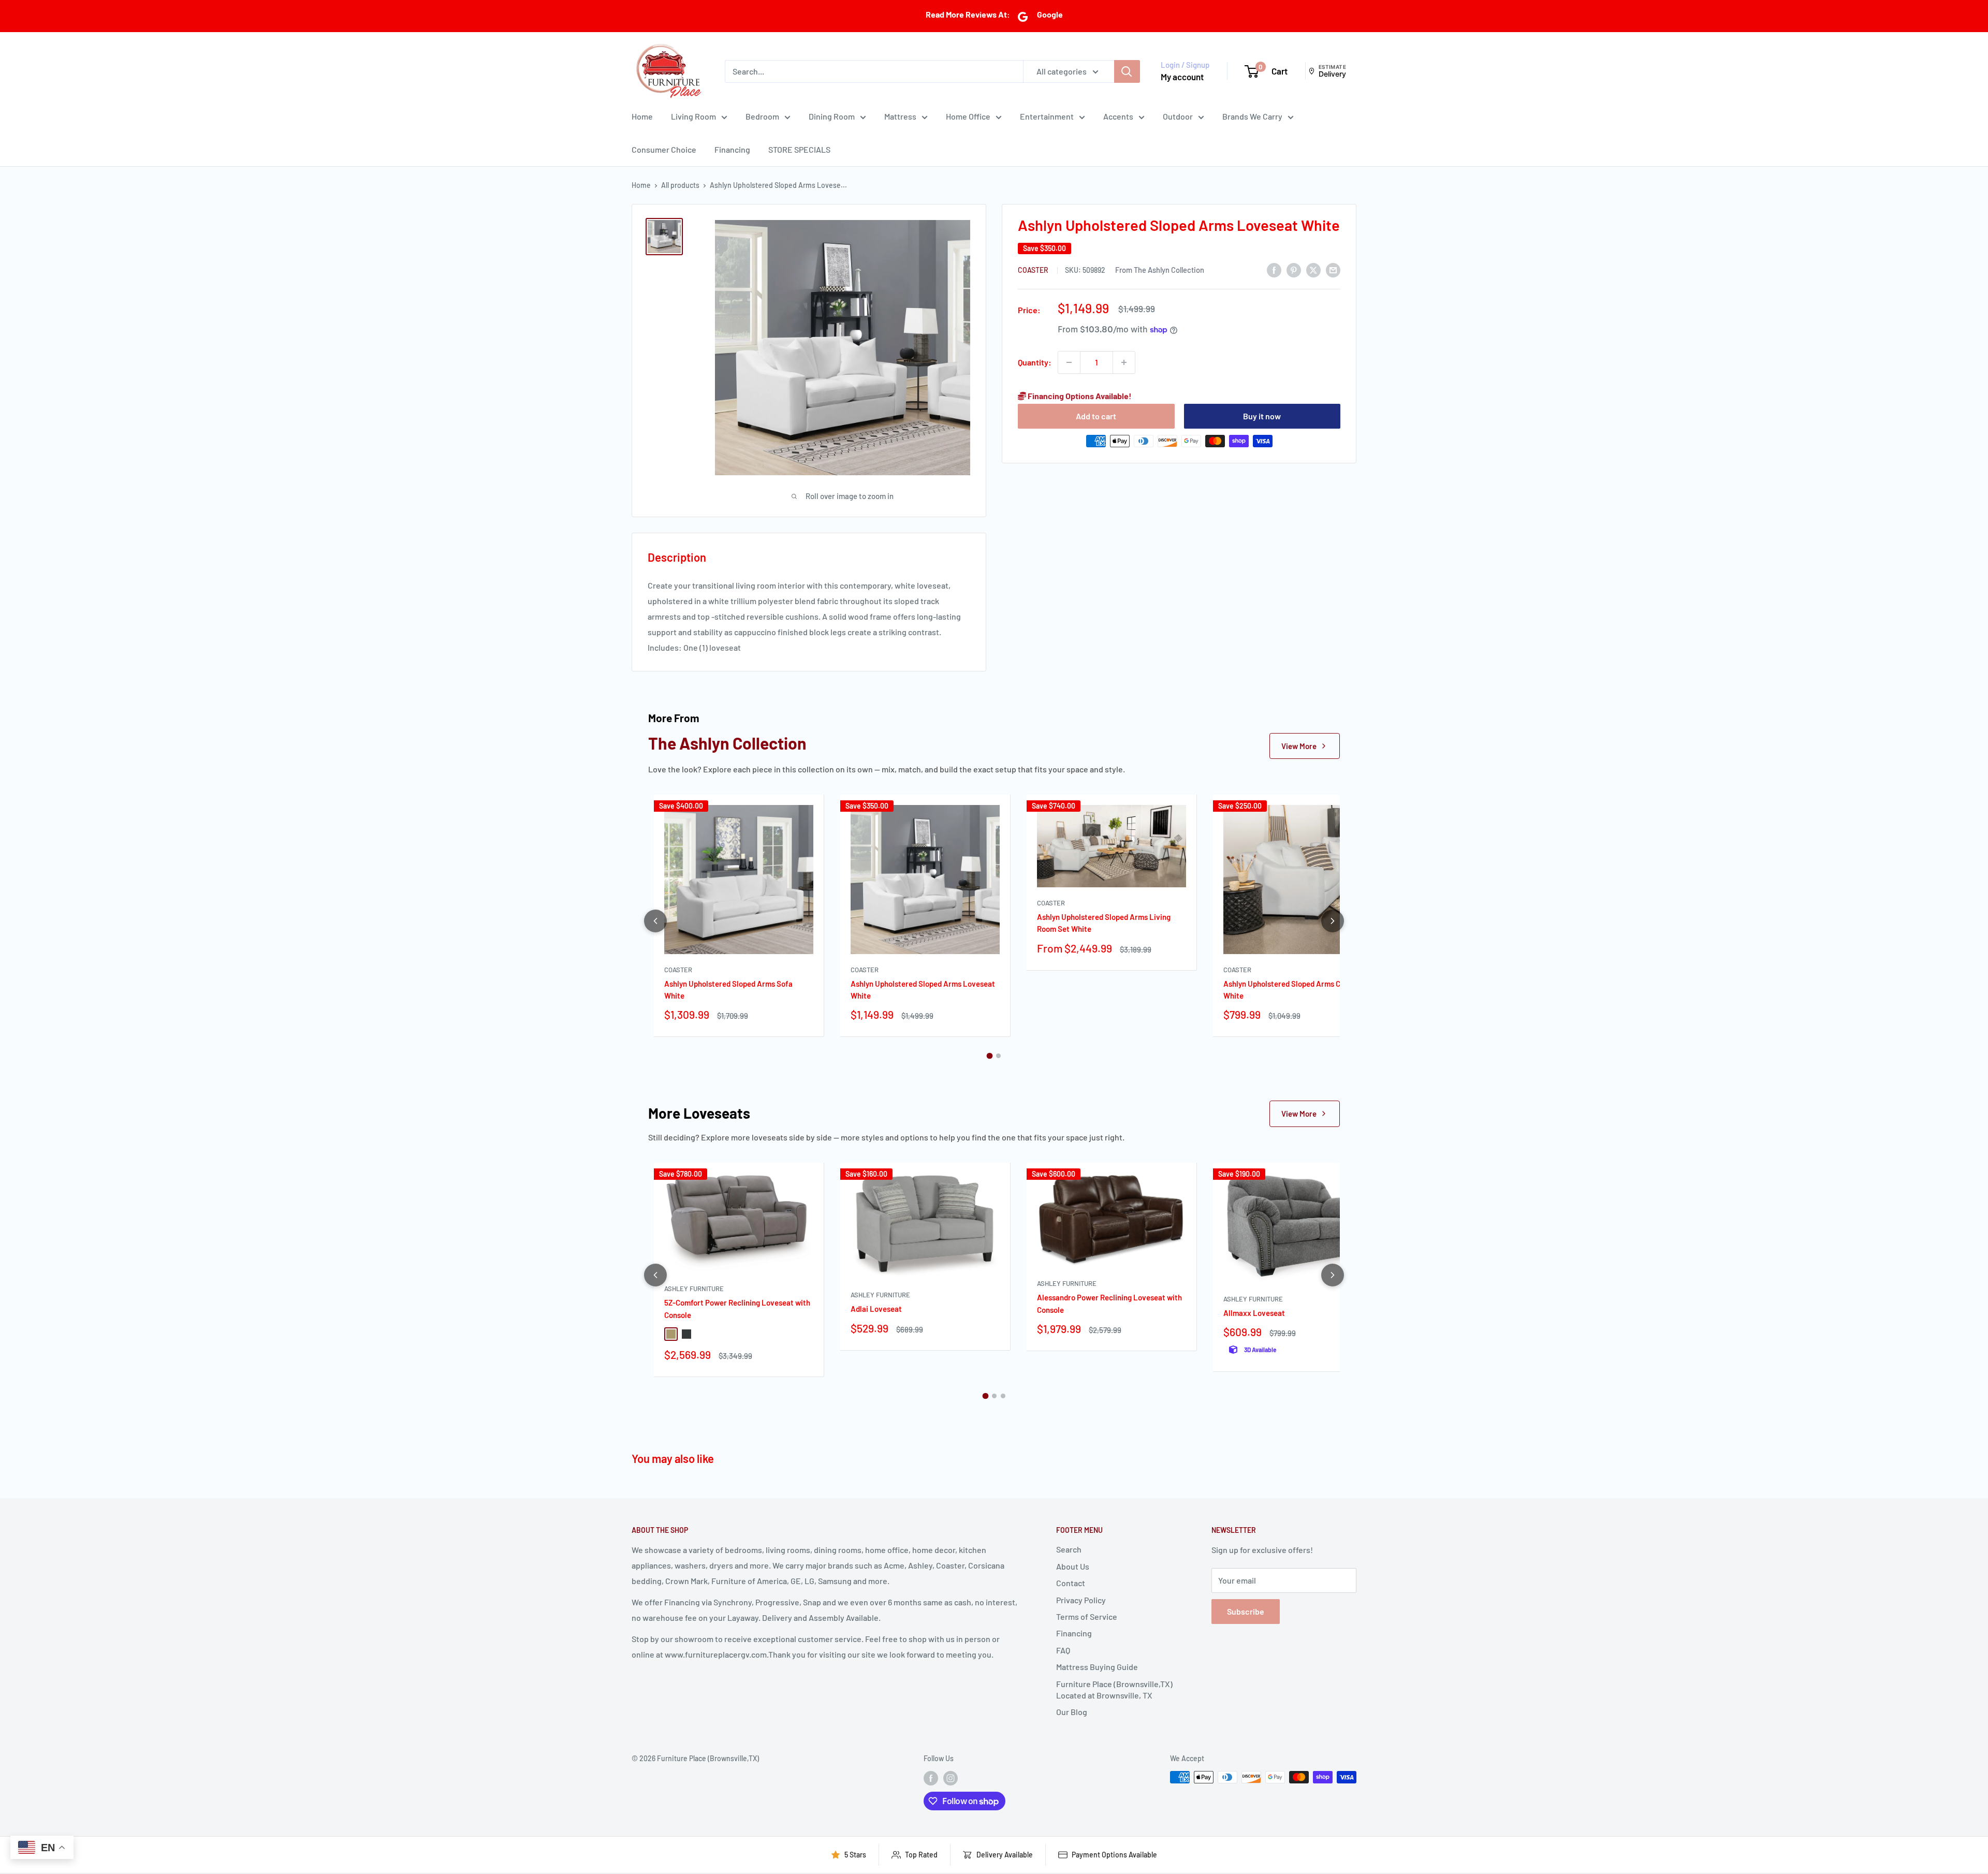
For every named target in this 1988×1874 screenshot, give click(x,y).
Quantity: (1035, 362)
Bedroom (762, 116)
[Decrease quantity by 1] (1069, 362)
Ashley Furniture (694, 1289)
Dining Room (832, 116)
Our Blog (1072, 1712)
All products (680, 185)
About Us (1073, 1566)
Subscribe (1246, 1611)
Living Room (693, 116)
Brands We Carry (1252, 116)
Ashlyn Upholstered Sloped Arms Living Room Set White (1104, 923)
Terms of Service (1087, 1616)
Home (642, 116)
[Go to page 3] (1003, 1396)
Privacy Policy (1081, 1600)
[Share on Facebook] (1274, 269)
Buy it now (1262, 416)
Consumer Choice (664, 149)
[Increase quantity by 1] (1124, 362)
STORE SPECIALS (799, 149)
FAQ (1063, 1650)
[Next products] (1333, 921)
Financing (732, 149)
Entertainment (1047, 116)
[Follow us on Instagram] (951, 1778)
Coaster (1034, 270)
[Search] (1127, 71)
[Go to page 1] (990, 1056)
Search (1069, 1549)
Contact (1071, 1583)
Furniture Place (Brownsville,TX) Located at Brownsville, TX (1114, 1689)
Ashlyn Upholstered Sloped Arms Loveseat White (923, 990)
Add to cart (1096, 416)
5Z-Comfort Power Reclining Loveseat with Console (737, 1308)
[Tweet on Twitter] (1313, 269)
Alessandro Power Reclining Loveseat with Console (1109, 1303)
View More (1299, 746)
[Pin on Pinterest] (1294, 269)
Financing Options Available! (1079, 396)
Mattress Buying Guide (1097, 1667)
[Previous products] (655, 921)
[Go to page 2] (998, 1056)
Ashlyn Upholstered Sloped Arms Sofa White (728, 990)
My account (1182, 77)
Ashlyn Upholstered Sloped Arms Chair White (1289, 990)
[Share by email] (1333, 269)
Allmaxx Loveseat (1254, 1313)
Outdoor (1178, 116)
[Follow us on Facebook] (931, 1778)
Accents (1118, 116)
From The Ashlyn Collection (1160, 270)
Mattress (900, 116)
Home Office (968, 116)
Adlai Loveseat (876, 1309)
